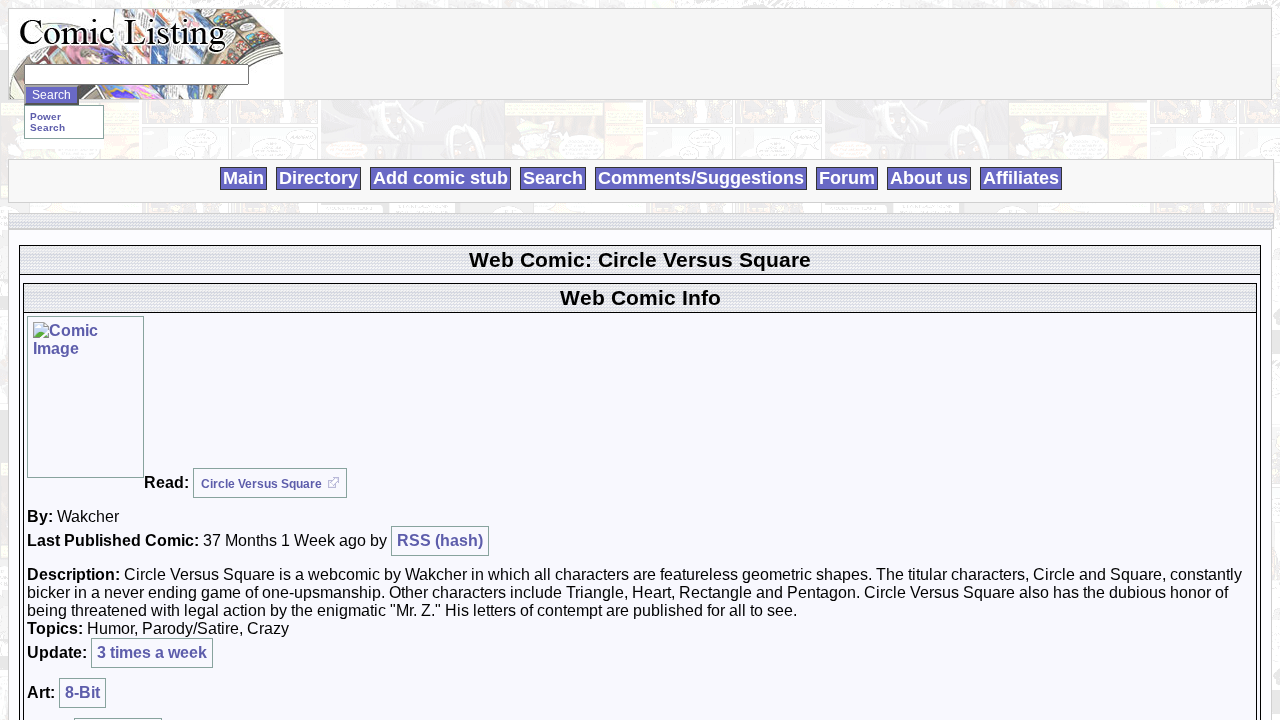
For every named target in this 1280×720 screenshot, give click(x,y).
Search (553, 178)
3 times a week (152, 652)
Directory (318, 178)
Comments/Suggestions (701, 178)
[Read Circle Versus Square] (85, 397)
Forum (847, 178)
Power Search (47, 122)
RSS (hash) (440, 540)
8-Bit (82, 692)
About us (929, 178)
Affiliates (1021, 178)
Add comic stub (440, 178)
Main (243, 178)
